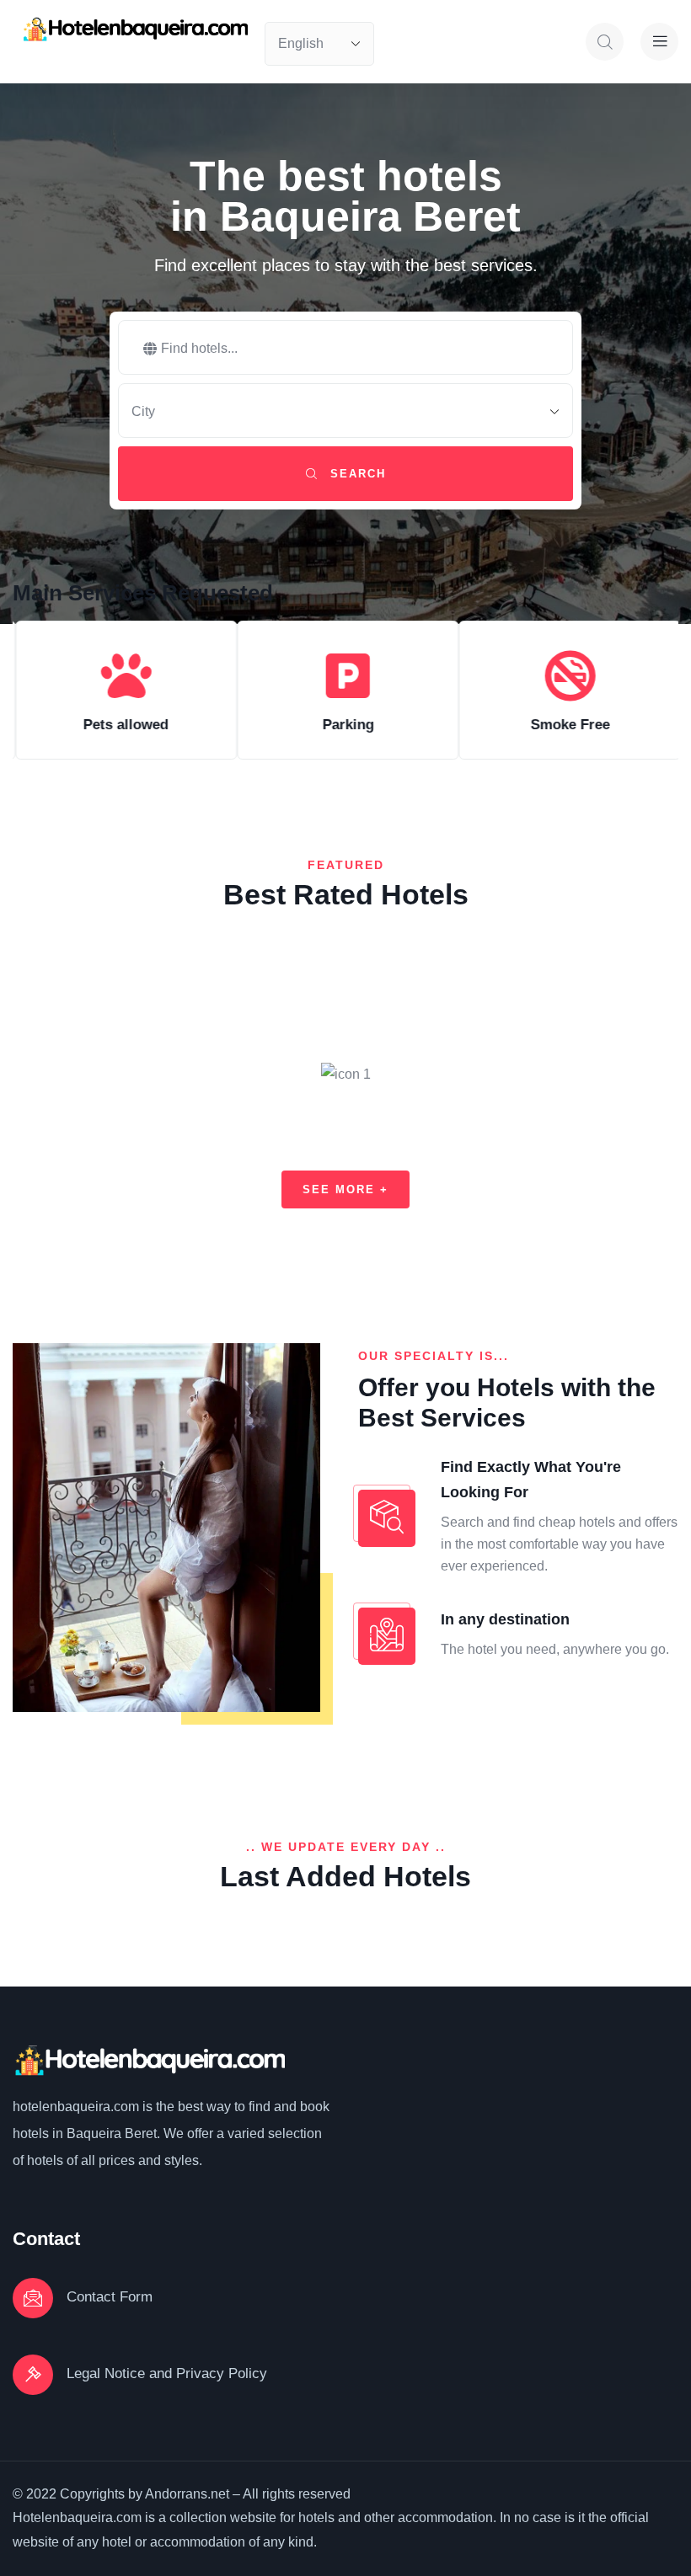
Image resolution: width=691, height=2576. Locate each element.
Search (356, 474)
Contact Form (110, 2297)
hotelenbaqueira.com (76, 2107)
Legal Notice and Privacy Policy (167, 2373)
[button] (672, 707)
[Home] (134, 29)
